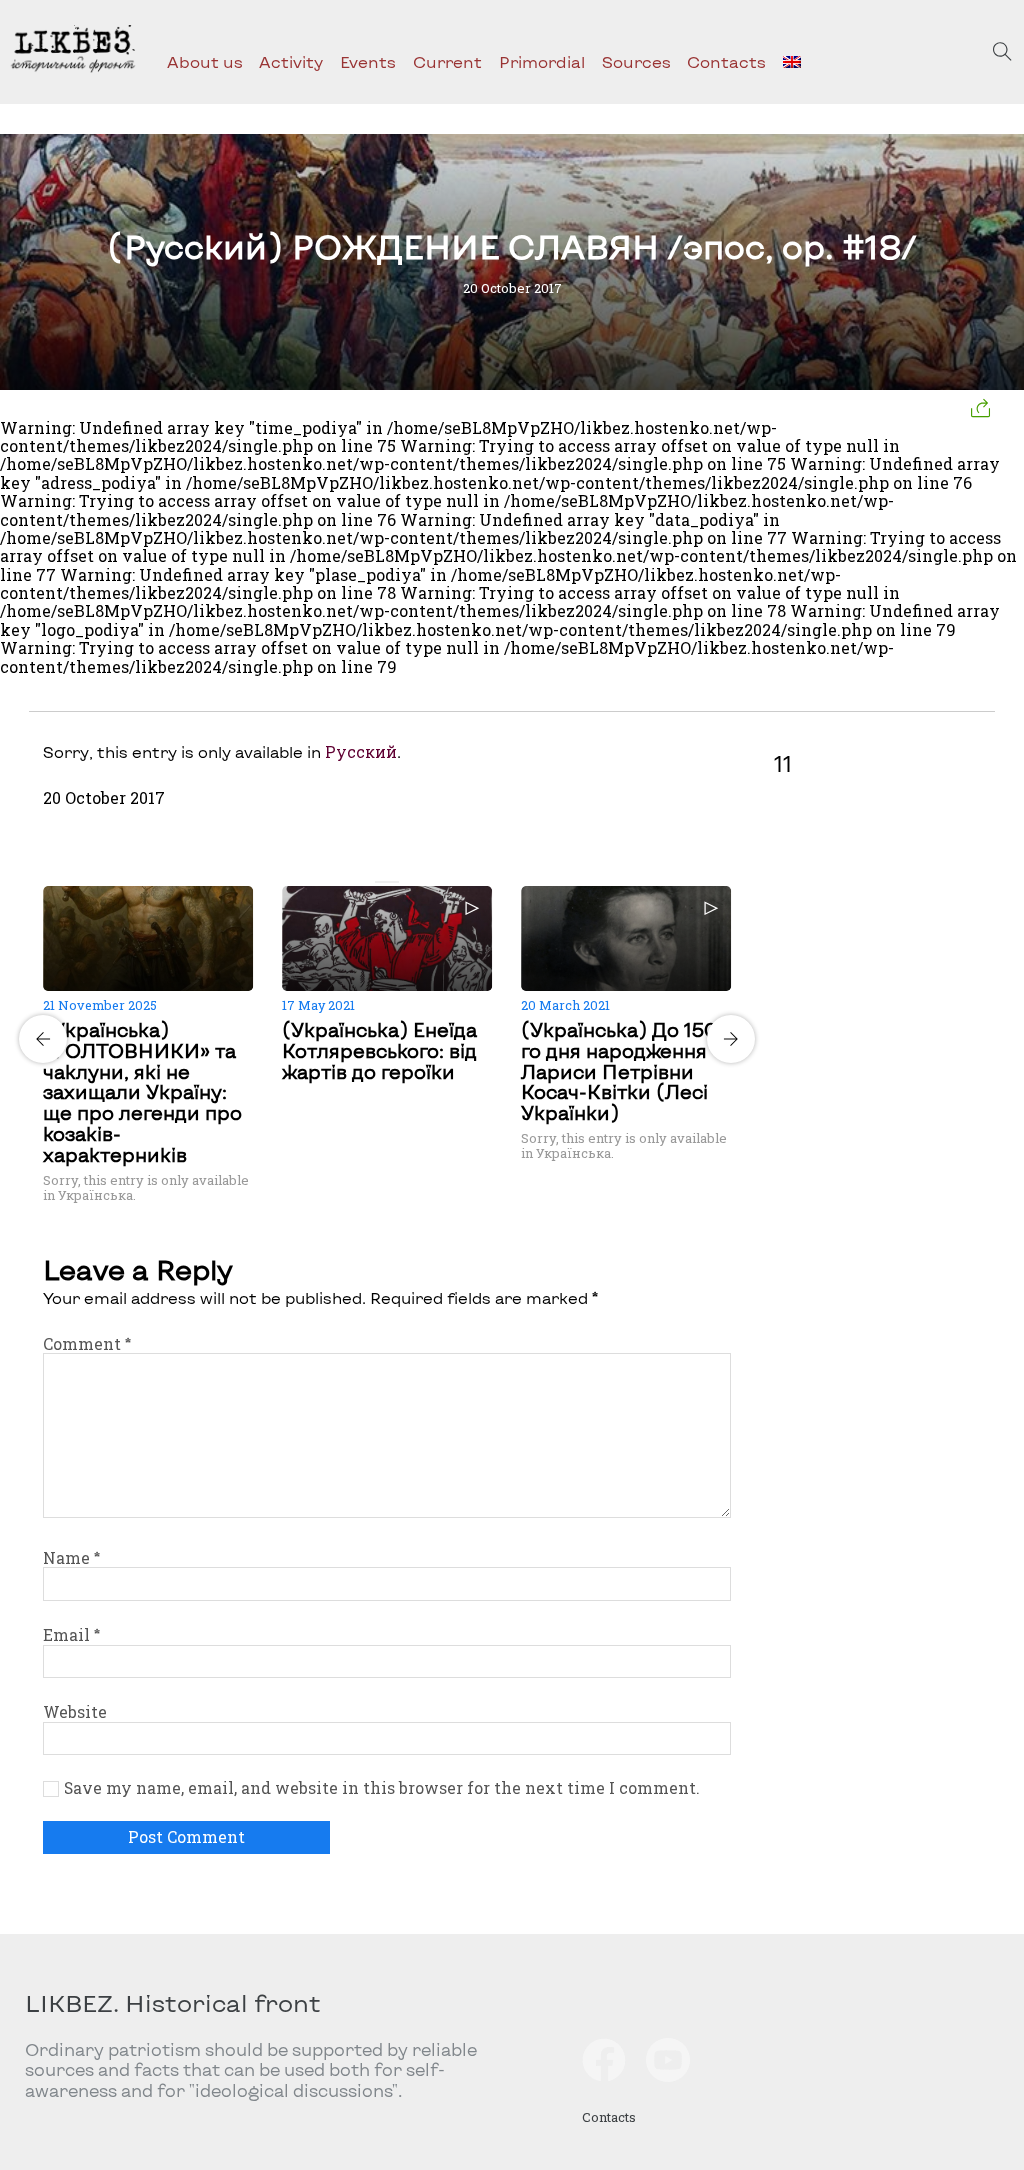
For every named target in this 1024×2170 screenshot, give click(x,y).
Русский (361, 752)
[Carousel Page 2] (393, 882)
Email (71, 1635)
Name (71, 1558)
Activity (291, 61)
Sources (636, 61)
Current (447, 61)
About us (205, 61)
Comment (87, 1344)
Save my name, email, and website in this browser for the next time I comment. (381, 1788)
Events (368, 61)
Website (75, 1712)
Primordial (542, 61)
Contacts (726, 61)
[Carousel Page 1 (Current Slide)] (381, 882)
